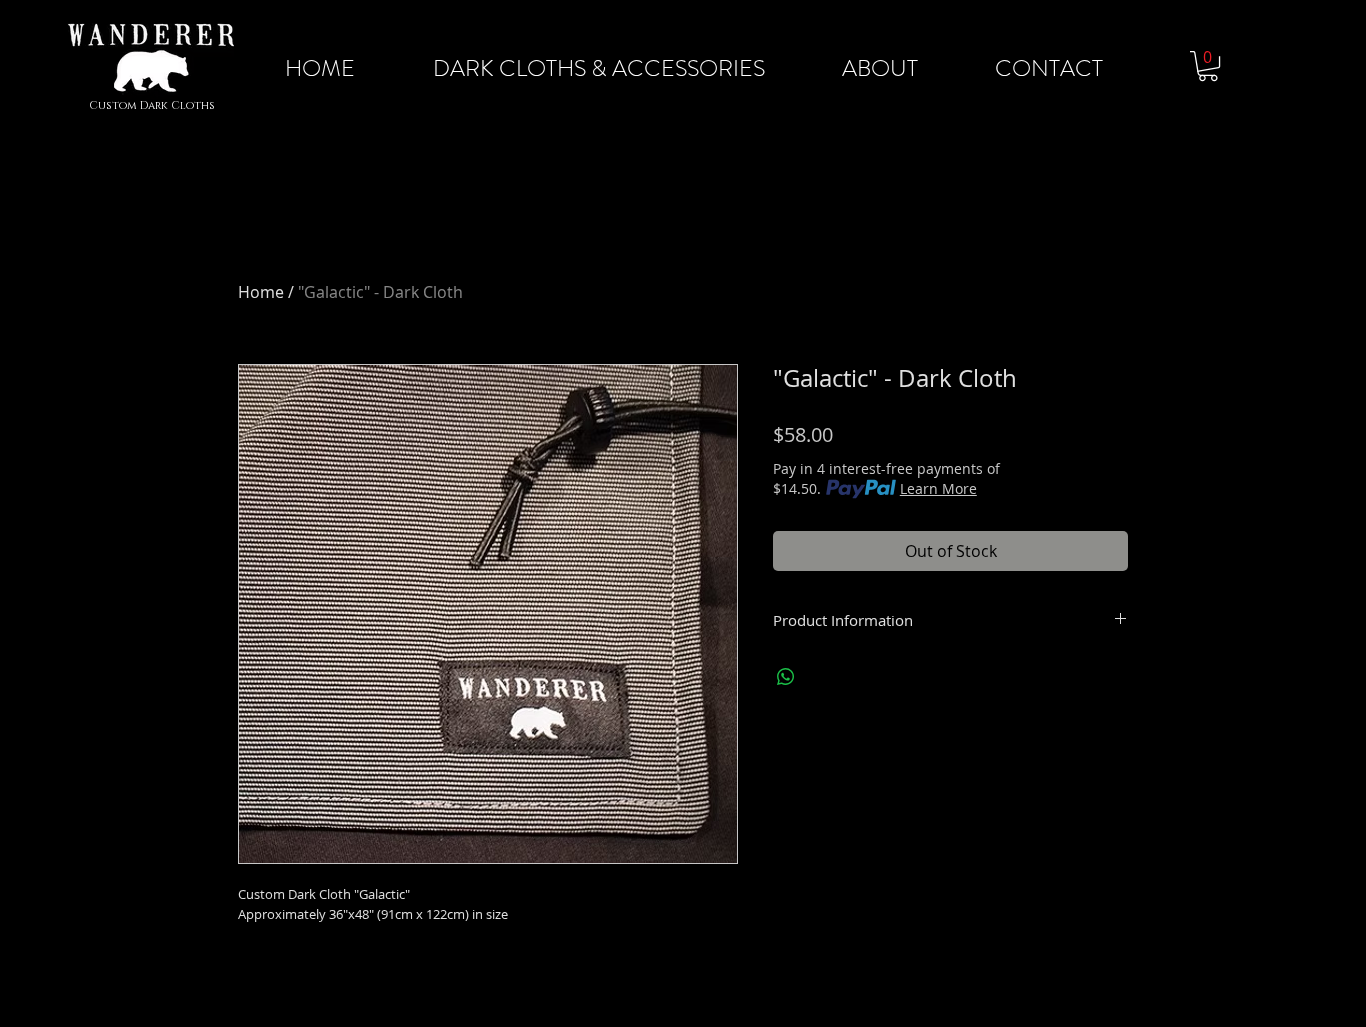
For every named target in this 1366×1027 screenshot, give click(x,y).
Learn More (938, 488)
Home (261, 292)
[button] (1208, 66)
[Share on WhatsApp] (786, 677)
